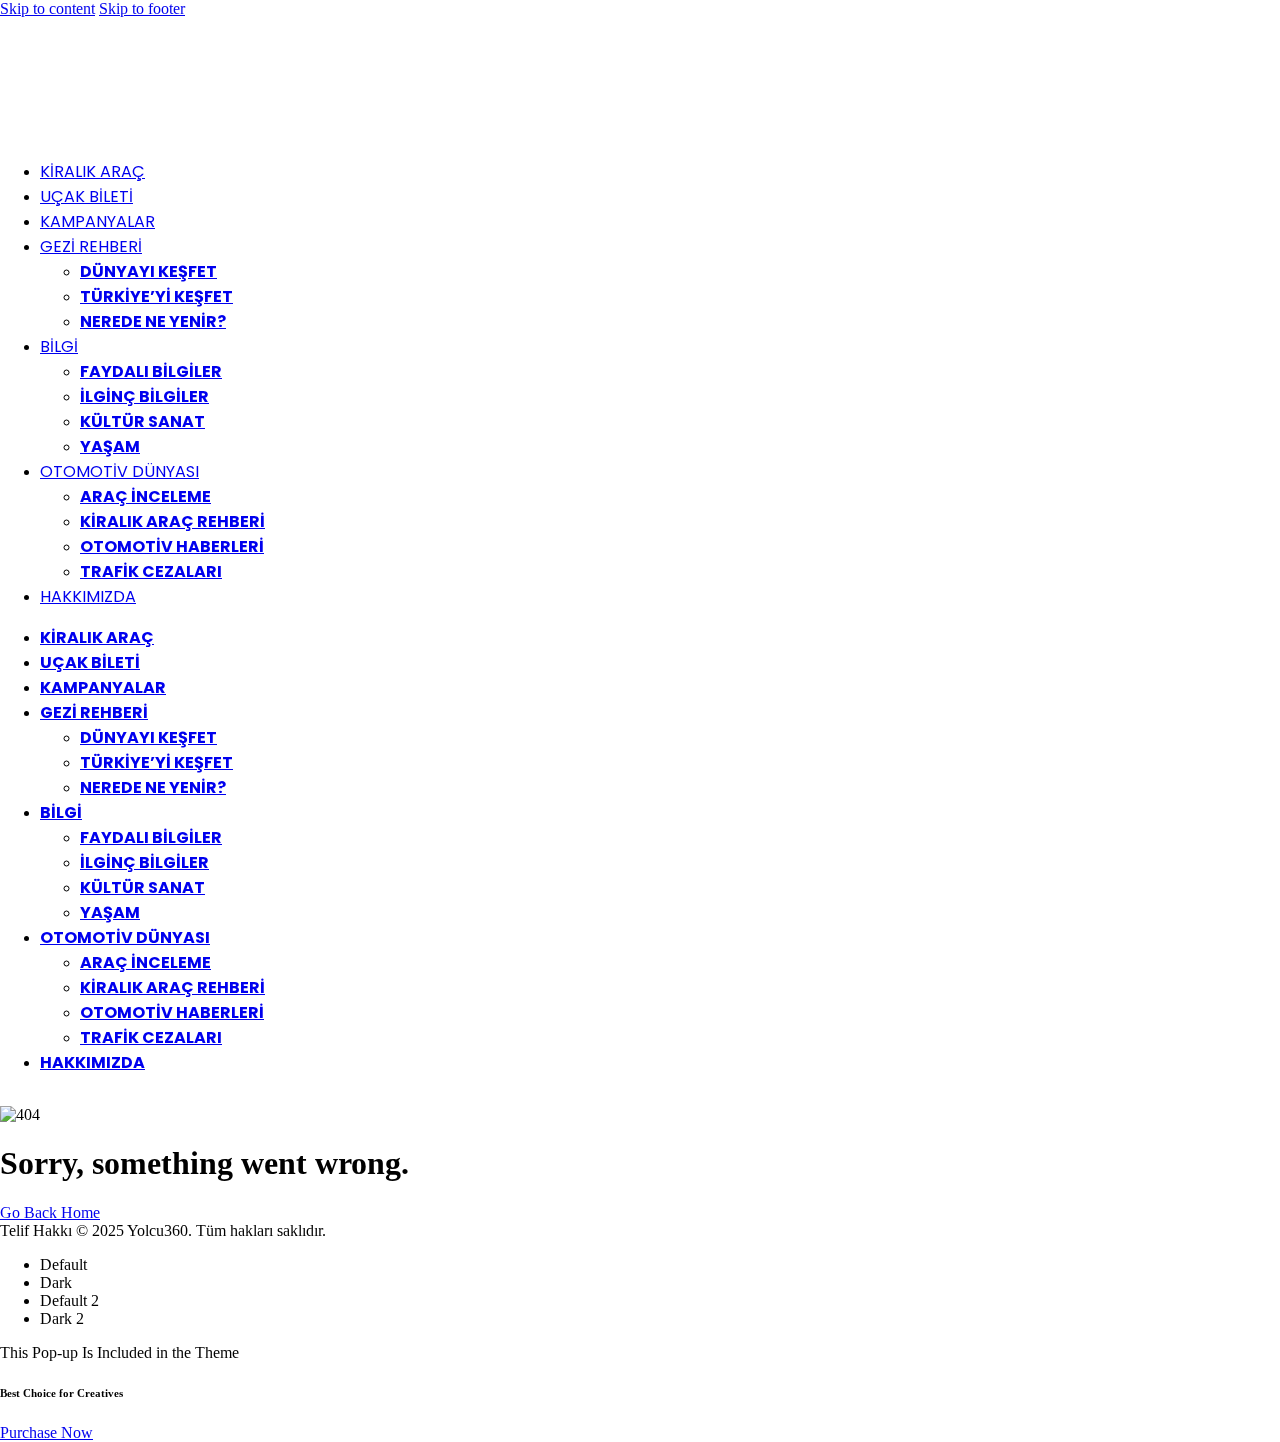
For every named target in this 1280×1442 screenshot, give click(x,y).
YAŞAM (110, 446)
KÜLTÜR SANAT (142, 421)
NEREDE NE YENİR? (153, 321)
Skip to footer (142, 8)
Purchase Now (46, 1432)
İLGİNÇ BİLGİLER (144, 396)
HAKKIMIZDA (88, 596)
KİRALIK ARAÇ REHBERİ (172, 521)
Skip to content (47, 8)
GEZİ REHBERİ (91, 246)
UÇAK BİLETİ (86, 196)
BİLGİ (59, 346)
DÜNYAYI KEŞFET (148, 271)
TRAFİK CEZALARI (151, 571)
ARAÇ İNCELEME (145, 496)
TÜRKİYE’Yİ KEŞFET (156, 296)
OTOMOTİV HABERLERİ (172, 546)
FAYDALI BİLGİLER (151, 371)
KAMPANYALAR (97, 221)
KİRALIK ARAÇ (92, 171)
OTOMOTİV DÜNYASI (119, 471)
